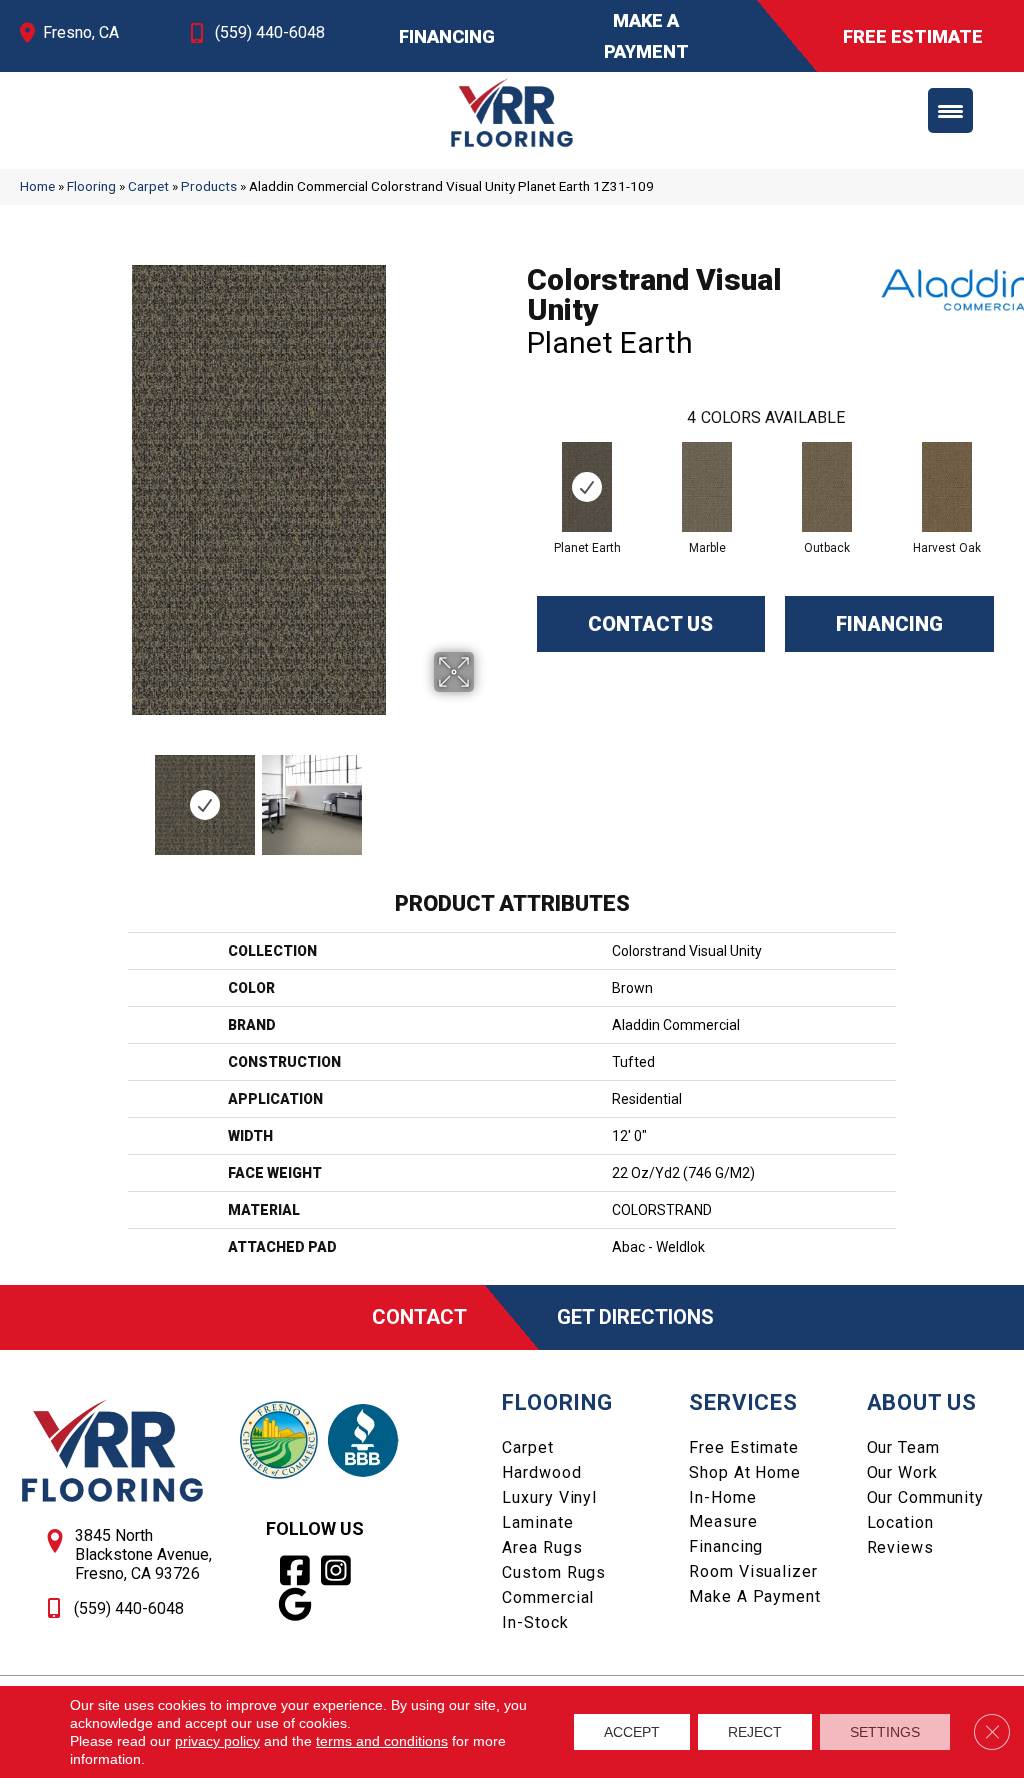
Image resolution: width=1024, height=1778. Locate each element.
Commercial (548, 1597)
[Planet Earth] (587, 487)
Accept (632, 1732)
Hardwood (541, 1472)
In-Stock (535, 1622)
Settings (885, 1732)
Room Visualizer (753, 1571)
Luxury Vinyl (549, 1497)
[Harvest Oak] (947, 487)
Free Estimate (743, 1447)
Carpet (148, 186)
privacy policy (217, 1741)
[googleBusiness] (295, 1605)
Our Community (925, 1497)
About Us (922, 1402)
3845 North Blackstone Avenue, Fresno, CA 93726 (143, 1554)
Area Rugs (542, 1547)
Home (37, 186)
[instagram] (336, 1571)
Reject (755, 1732)
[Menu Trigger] (950, 110)
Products (209, 186)
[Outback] (827, 487)
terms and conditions (382, 1741)
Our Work (902, 1472)
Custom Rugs (554, 1572)
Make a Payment (754, 1596)
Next (487, 795)
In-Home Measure (723, 1509)
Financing (889, 624)
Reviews (900, 1547)
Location (900, 1522)
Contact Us (650, 624)
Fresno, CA (81, 32)
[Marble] (707, 487)
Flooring (91, 186)
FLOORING (557, 1402)
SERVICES (743, 1402)
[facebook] (295, 1571)
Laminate (537, 1522)
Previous (30, 795)
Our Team (903, 1447)
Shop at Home (745, 1472)
